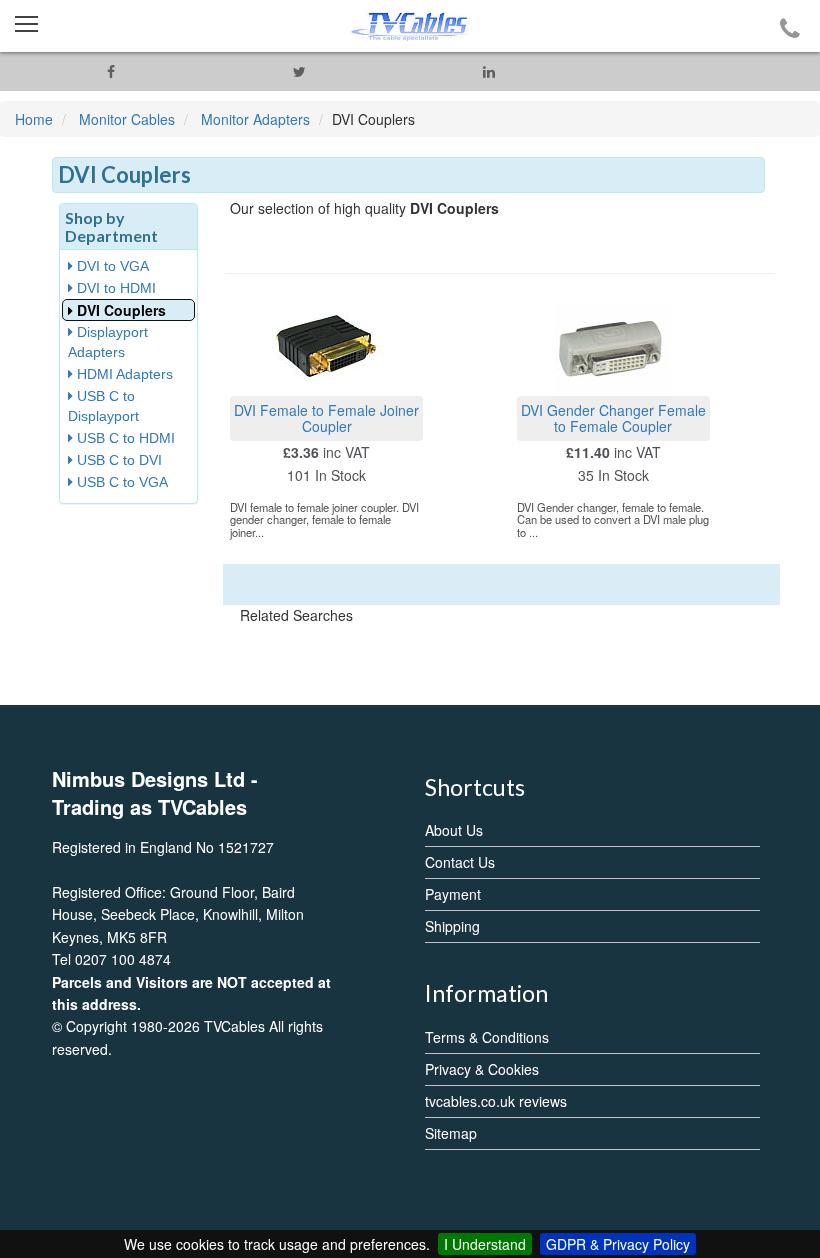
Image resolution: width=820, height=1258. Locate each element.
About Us (454, 830)
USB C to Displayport (103, 406)
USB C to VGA (120, 482)
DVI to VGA (111, 266)
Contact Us (460, 862)
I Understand (485, 1244)
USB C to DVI (117, 460)
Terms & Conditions (487, 1037)
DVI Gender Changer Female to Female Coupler (613, 417)
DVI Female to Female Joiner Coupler (326, 417)
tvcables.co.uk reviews (496, 1101)
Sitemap (451, 1133)
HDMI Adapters (123, 374)
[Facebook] (110, 71)
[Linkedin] (488, 71)
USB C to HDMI (124, 438)
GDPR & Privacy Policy (618, 1244)
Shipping (452, 926)
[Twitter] (299, 71)
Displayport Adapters (108, 342)
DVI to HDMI (114, 288)
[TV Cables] (410, 26)
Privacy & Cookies (482, 1069)
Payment (453, 894)
